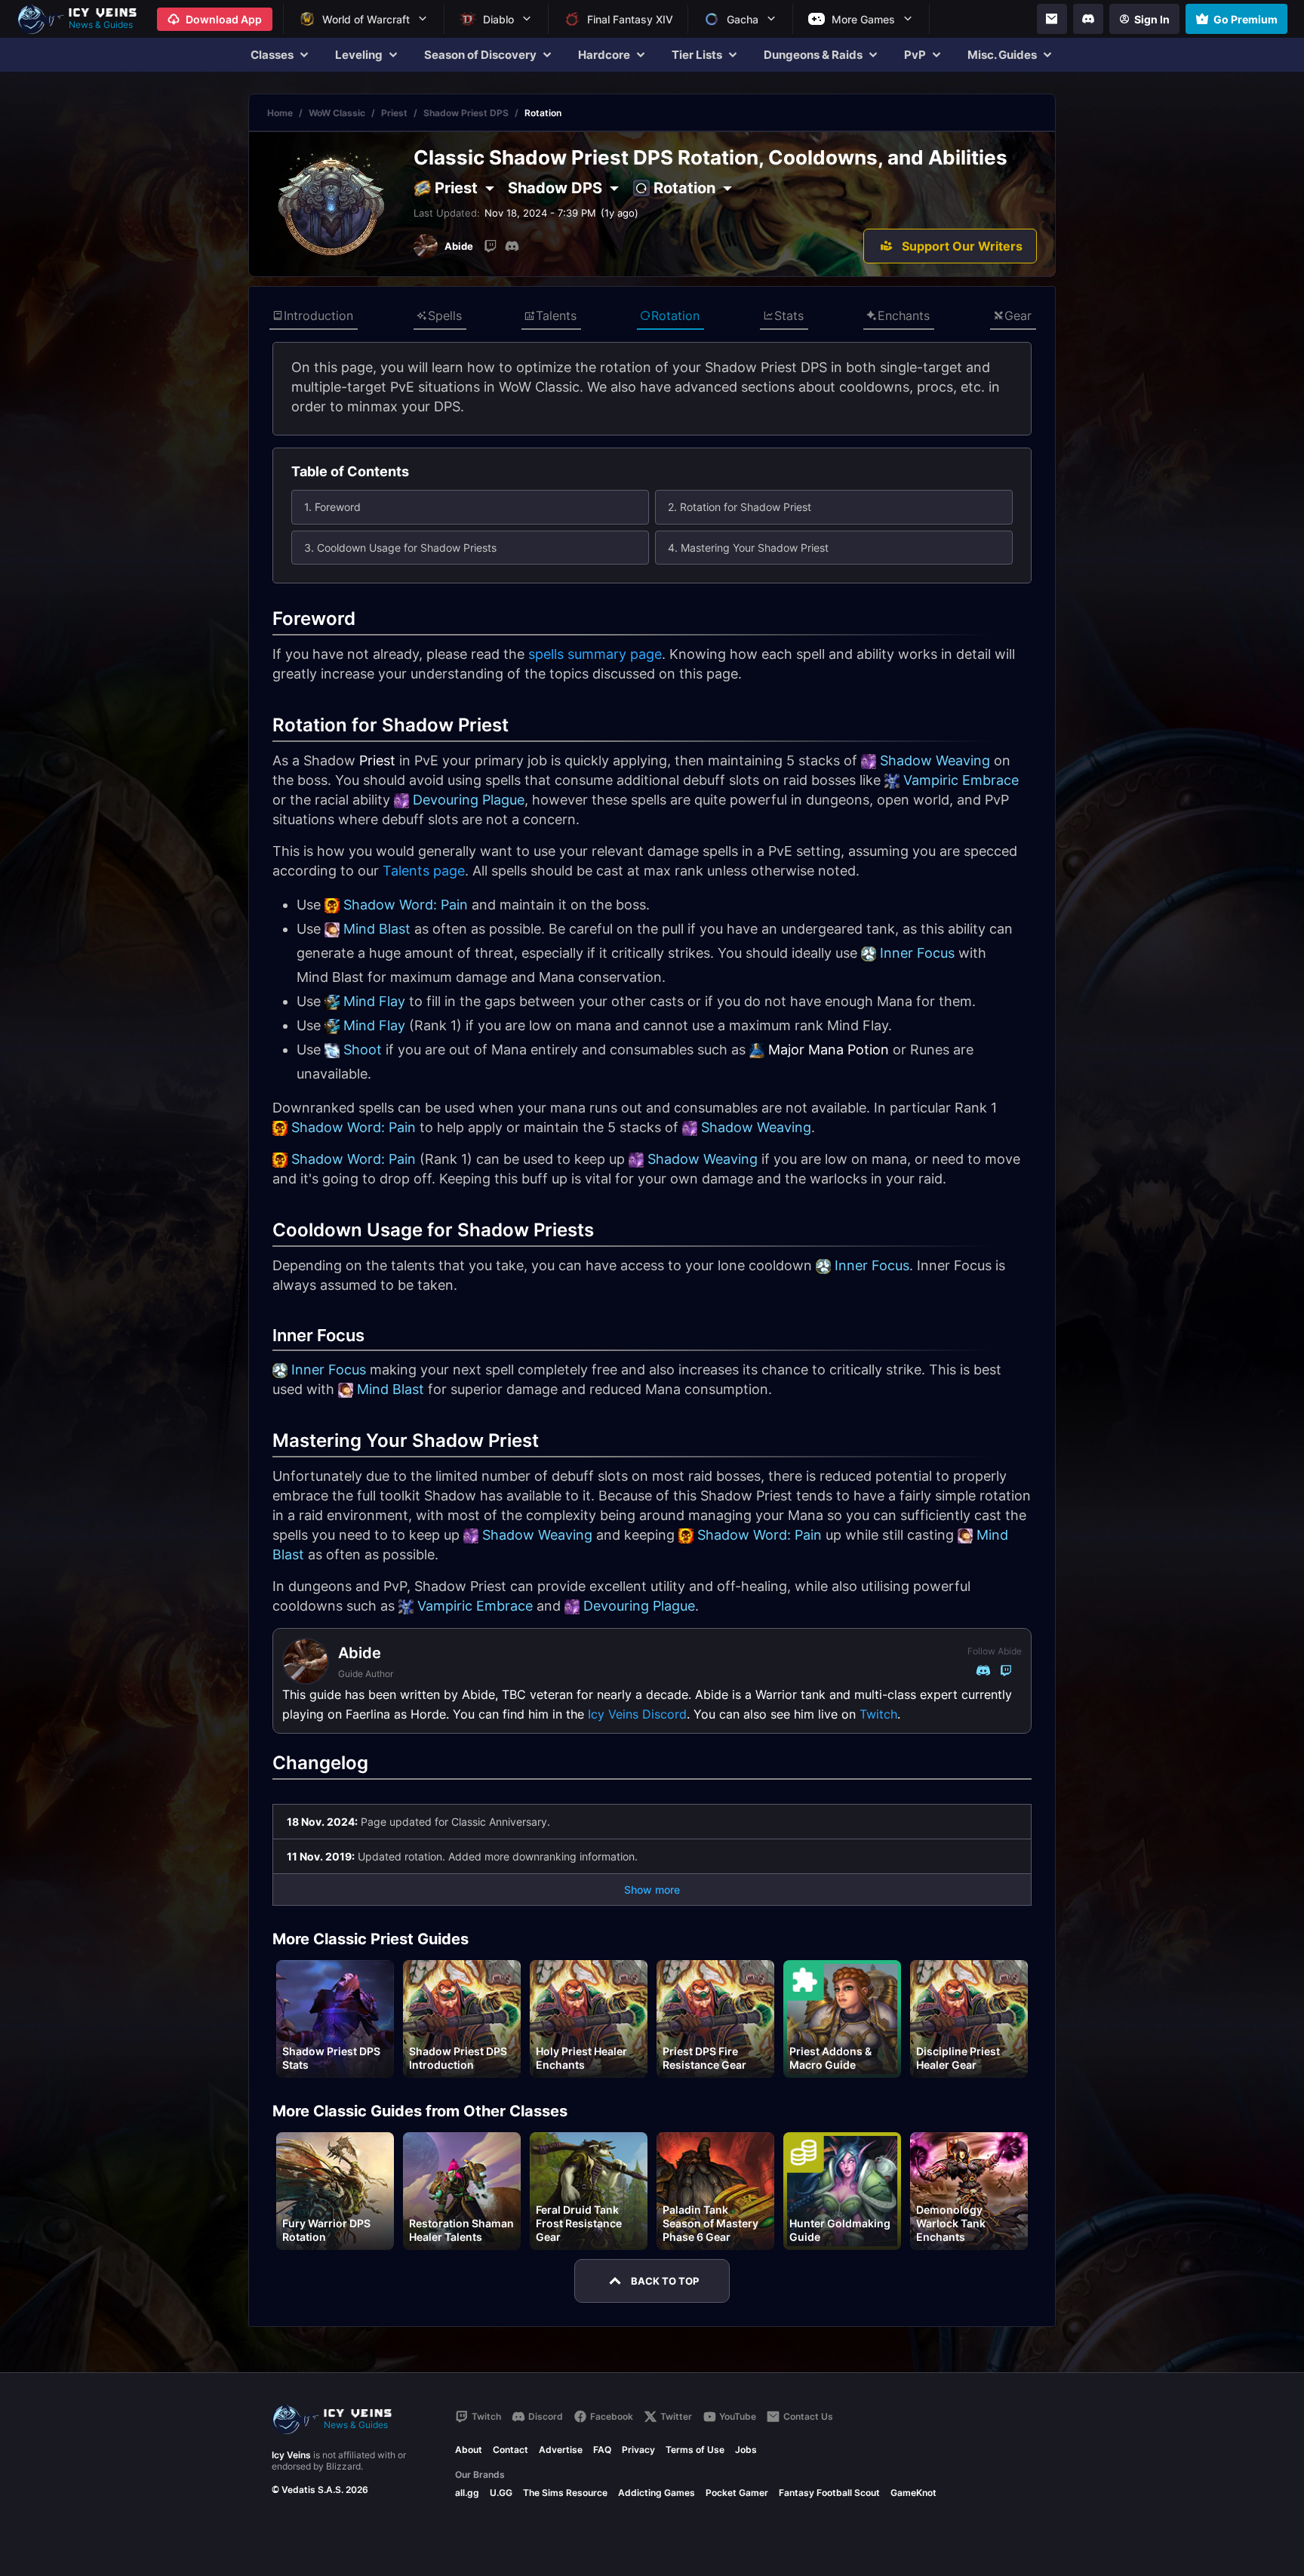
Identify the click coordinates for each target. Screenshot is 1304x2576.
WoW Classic (337, 113)
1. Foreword (332, 507)
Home (280, 113)
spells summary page (595, 654)
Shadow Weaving (935, 760)
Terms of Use (695, 2450)
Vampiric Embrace (961, 780)
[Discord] (1088, 19)
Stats (789, 315)
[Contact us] (1052, 19)
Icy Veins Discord (637, 1714)
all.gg (467, 2493)
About (469, 2450)
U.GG (501, 2493)
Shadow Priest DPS (466, 113)
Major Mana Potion (829, 1049)
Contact (511, 2450)
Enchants (904, 315)
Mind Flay (374, 1001)
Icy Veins (291, 2455)
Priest (394, 113)
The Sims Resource (565, 2493)
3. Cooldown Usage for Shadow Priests (400, 548)
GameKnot (913, 2493)
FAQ (602, 2450)
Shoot (363, 1049)
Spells (445, 315)
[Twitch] (491, 246)
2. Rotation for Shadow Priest (740, 507)
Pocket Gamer (737, 2493)
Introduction (318, 315)
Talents (556, 315)
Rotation (675, 315)
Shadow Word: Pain (406, 905)
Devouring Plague (469, 800)
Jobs (746, 2450)
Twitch (878, 1714)
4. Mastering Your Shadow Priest (748, 548)
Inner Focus (917, 953)
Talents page (424, 871)
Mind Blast (377, 929)
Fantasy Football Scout (829, 2493)
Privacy (638, 2450)
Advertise (561, 2450)
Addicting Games (657, 2493)
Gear (1018, 315)
